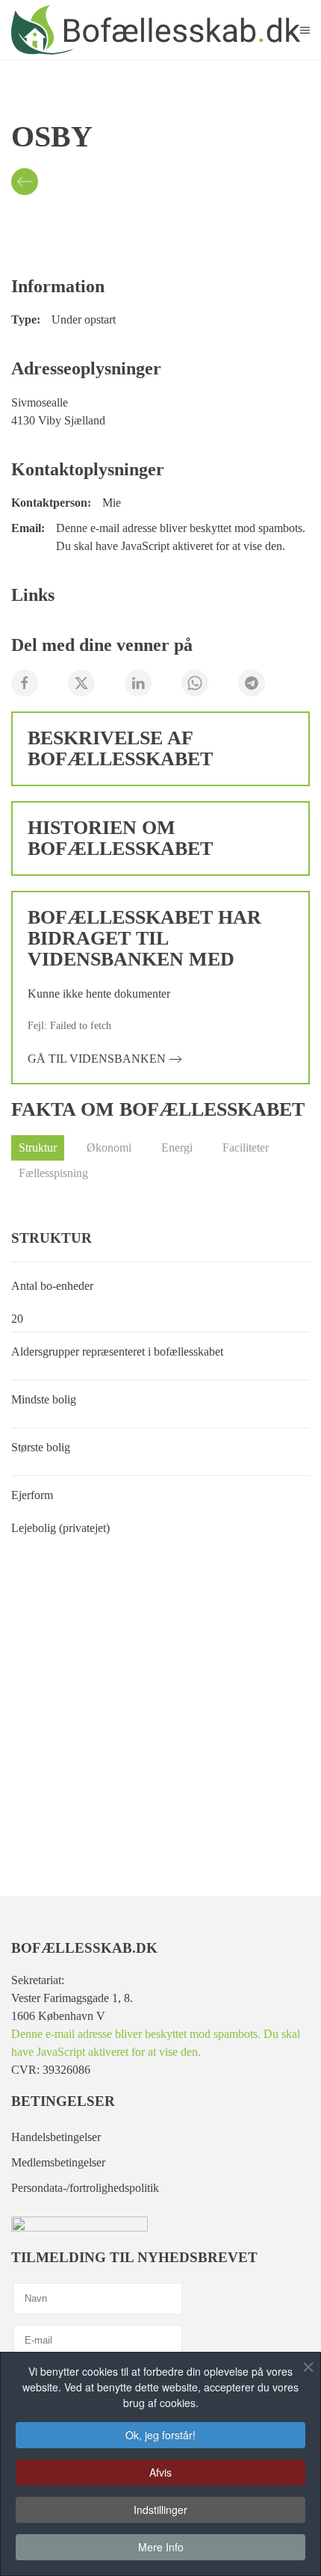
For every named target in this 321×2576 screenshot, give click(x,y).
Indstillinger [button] (160, 2509)
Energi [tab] (177, 1148)
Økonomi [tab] (109, 1148)
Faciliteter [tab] (246, 1148)
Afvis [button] (160, 2472)
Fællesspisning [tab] (53, 1173)
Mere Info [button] (161, 2547)
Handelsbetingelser (56, 2137)
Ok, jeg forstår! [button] (160, 2435)
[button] (305, 30)
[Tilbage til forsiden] (156, 30)
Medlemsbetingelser (58, 2162)
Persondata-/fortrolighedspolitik (85, 2188)
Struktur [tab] (38, 1148)
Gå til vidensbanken (97, 1059)
